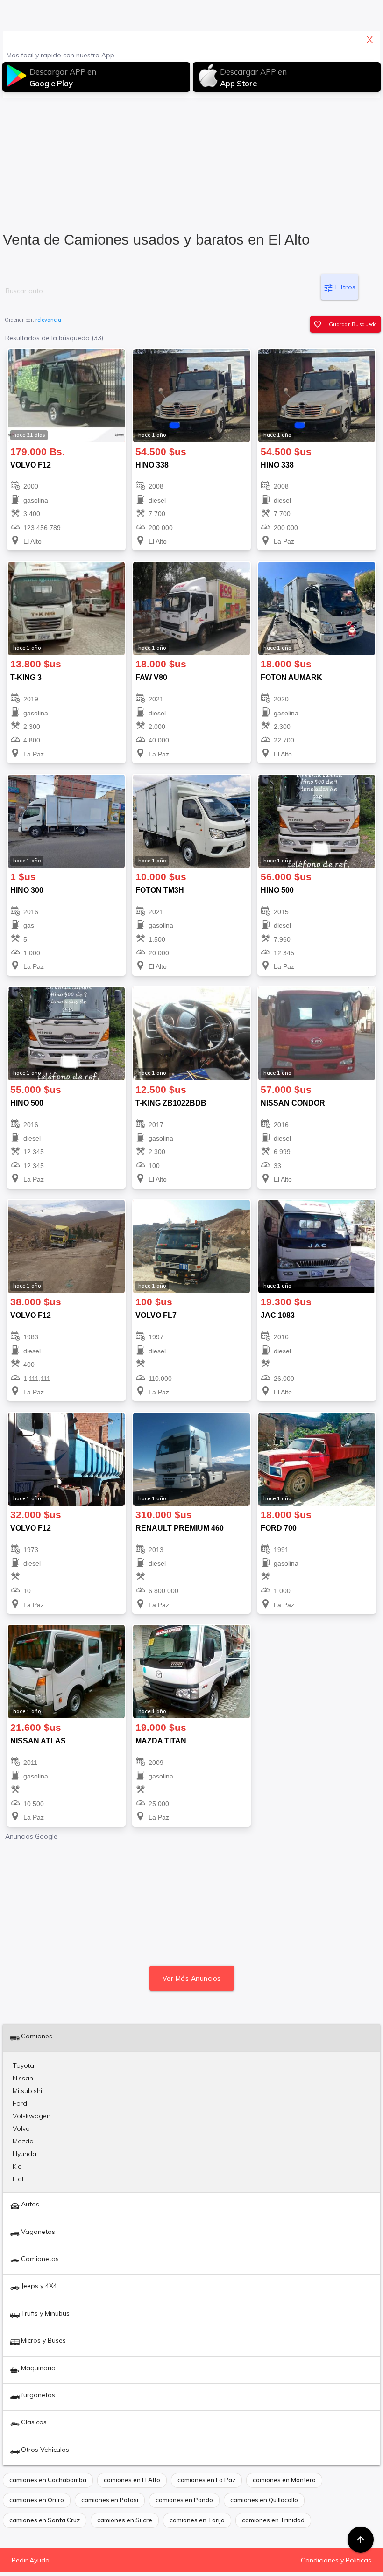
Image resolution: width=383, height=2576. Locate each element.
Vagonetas (38, 2232)
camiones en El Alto (132, 2480)
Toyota (23, 2065)
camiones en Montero (284, 2480)
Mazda (23, 2141)
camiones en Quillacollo (264, 2500)
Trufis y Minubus (45, 2313)
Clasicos (34, 2422)
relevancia (48, 320)
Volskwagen (32, 2116)
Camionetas (40, 2259)
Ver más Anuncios (192, 1978)
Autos (30, 2204)
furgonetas (38, 2395)
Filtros (340, 288)
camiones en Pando (184, 2500)
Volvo (21, 2128)
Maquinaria (38, 2368)
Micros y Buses (43, 2340)
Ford (20, 2103)
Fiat (18, 2179)
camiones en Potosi (110, 2500)
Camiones (37, 2036)
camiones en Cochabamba (48, 2480)
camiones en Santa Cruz (45, 2520)
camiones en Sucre (125, 2520)
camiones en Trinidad (273, 2520)
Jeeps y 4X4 (39, 2286)
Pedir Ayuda (31, 2560)
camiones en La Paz (206, 2480)
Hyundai (25, 2154)
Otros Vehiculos (45, 2450)
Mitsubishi (27, 2091)
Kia (17, 2166)
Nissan (23, 2078)
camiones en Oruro (37, 2500)
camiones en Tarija (197, 2520)
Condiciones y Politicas (336, 2560)
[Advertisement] (192, 161)
